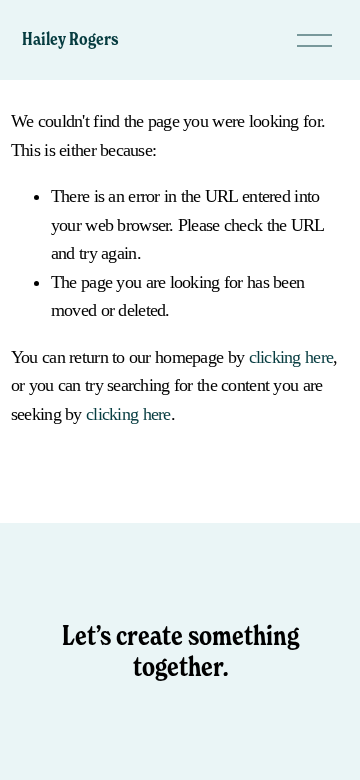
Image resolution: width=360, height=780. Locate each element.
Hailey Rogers (70, 39)
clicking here (291, 357)
